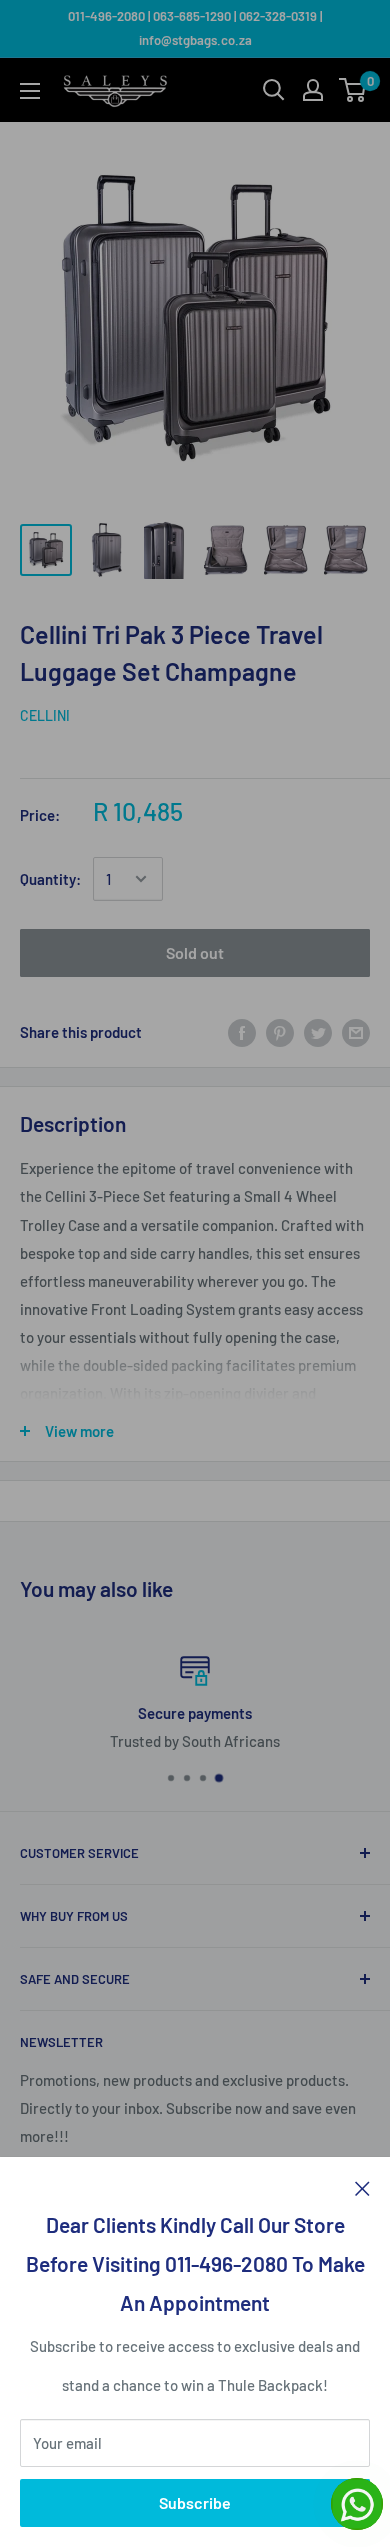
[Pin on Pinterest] (280, 1032)
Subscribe (195, 2502)
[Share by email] (356, 1032)
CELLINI (45, 715)
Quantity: (50, 879)
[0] (353, 90)
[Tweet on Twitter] (318, 1032)
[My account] (313, 90)
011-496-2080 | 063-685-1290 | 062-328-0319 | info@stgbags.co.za (195, 28)
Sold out (195, 952)
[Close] (362, 2187)
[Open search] (274, 90)
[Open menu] (30, 91)
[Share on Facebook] (242, 1032)
